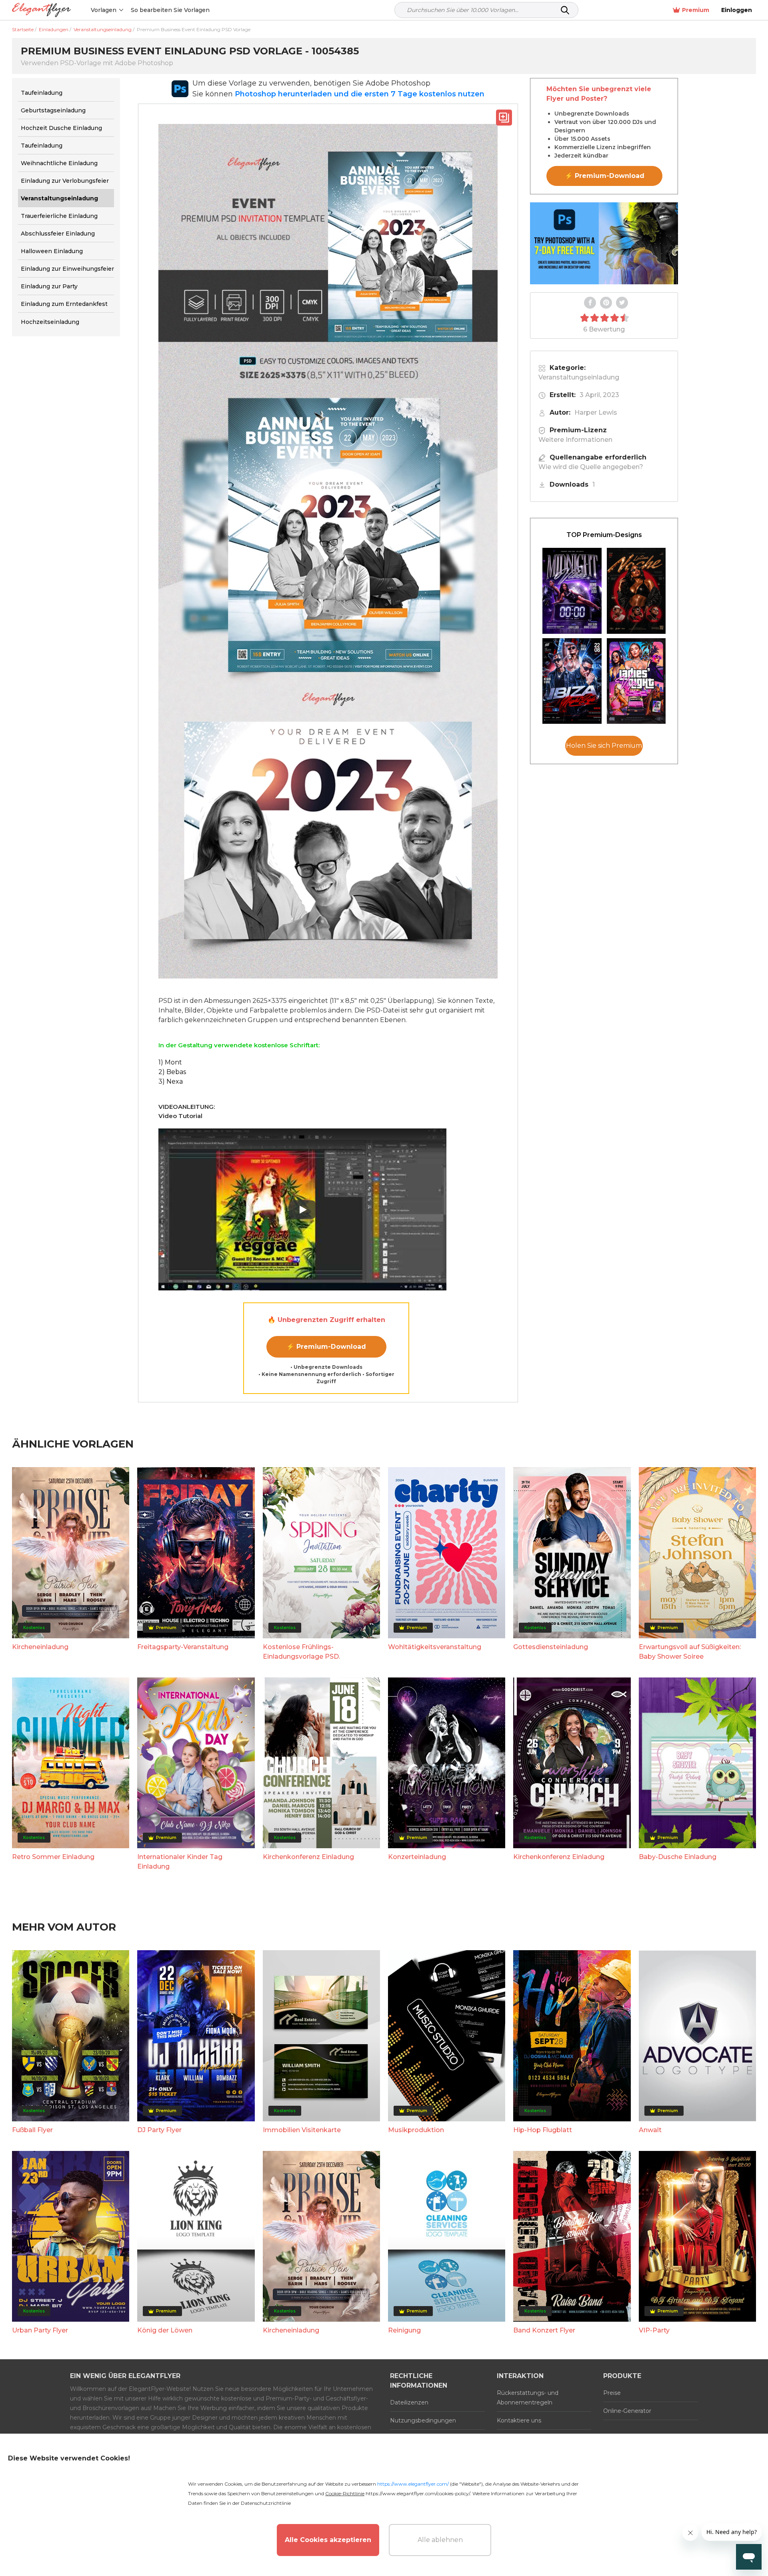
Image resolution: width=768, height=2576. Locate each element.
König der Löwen (165, 2330)
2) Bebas (172, 1072)
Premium (696, 10)
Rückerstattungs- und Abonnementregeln (528, 2398)
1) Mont (170, 1062)
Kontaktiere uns (519, 2420)
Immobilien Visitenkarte (302, 2130)
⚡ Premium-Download (326, 1347)
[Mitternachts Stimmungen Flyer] (572, 591)
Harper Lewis (596, 412)
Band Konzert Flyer (544, 2330)
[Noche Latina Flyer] (636, 591)
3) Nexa (171, 1081)
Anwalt (650, 2130)
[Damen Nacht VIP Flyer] (636, 681)
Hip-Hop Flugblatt (543, 2130)
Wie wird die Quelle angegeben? (591, 467)
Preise (612, 2393)
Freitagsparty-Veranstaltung (183, 1647)
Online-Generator (627, 2411)
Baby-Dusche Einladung (678, 1857)
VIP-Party (654, 2330)
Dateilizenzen (409, 2402)
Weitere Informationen (575, 440)
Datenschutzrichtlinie (266, 2503)
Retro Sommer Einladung (53, 1857)
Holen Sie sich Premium (604, 746)
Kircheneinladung (40, 1647)
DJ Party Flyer (159, 2130)
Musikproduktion (416, 2130)
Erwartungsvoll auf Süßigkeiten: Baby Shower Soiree (690, 1652)
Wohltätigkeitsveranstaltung (435, 1647)
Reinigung (404, 2330)
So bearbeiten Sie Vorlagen (170, 10)
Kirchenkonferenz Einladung (308, 1857)
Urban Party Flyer (40, 2330)
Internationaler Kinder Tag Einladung (180, 1862)
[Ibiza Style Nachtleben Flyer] (572, 681)
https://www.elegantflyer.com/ (413, 2484)
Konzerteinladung (417, 1857)
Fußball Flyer (32, 2130)
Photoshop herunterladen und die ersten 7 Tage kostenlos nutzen (360, 94)
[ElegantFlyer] (41, 10)
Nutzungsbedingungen (423, 2420)
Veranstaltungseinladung (579, 377)
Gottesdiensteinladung (551, 1647)
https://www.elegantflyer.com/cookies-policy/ (418, 2493)
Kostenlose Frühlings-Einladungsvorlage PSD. (301, 1652)
